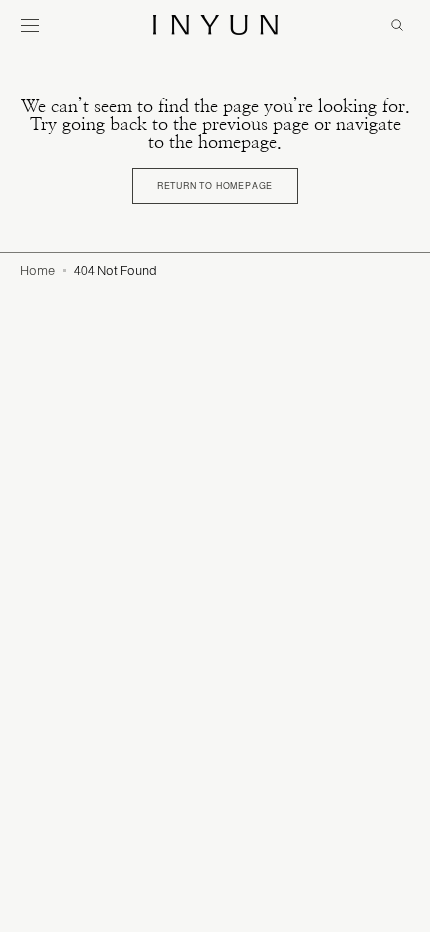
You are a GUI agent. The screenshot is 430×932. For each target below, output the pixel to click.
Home (37, 270)
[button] (30, 25)
